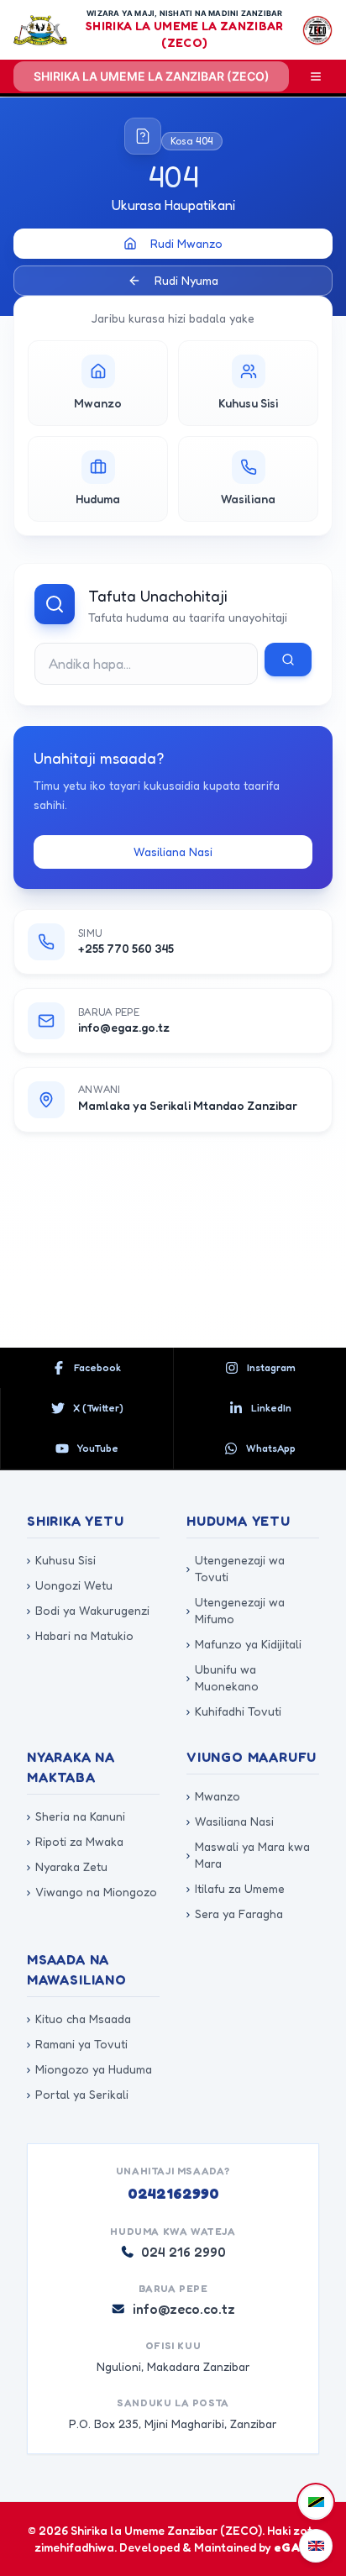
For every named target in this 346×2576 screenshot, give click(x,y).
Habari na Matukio (80, 1635)
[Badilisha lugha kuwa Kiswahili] (316, 2502)
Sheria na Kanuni (76, 1816)
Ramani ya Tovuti (77, 2044)
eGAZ (291, 2547)
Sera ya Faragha (235, 1914)
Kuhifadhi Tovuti (234, 1711)
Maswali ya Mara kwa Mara (248, 1855)
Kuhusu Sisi (61, 1560)
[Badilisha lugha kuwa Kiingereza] (316, 2546)
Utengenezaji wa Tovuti (236, 1568)
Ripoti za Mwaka (75, 1841)
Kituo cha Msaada (79, 2019)
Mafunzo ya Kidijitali (244, 1644)
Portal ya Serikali (78, 2094)
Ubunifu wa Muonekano (223, 1677)
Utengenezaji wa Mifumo (236, 1610)
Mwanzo (213, 1796)
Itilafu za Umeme (236, 1888)
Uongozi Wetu (70, 1585)
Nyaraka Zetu (67, 1866)
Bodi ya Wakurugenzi (88, 1610)
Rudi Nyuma (186, 280)
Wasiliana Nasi (173, 852)
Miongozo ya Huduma (89, 2069)
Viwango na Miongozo (92, 1892)
